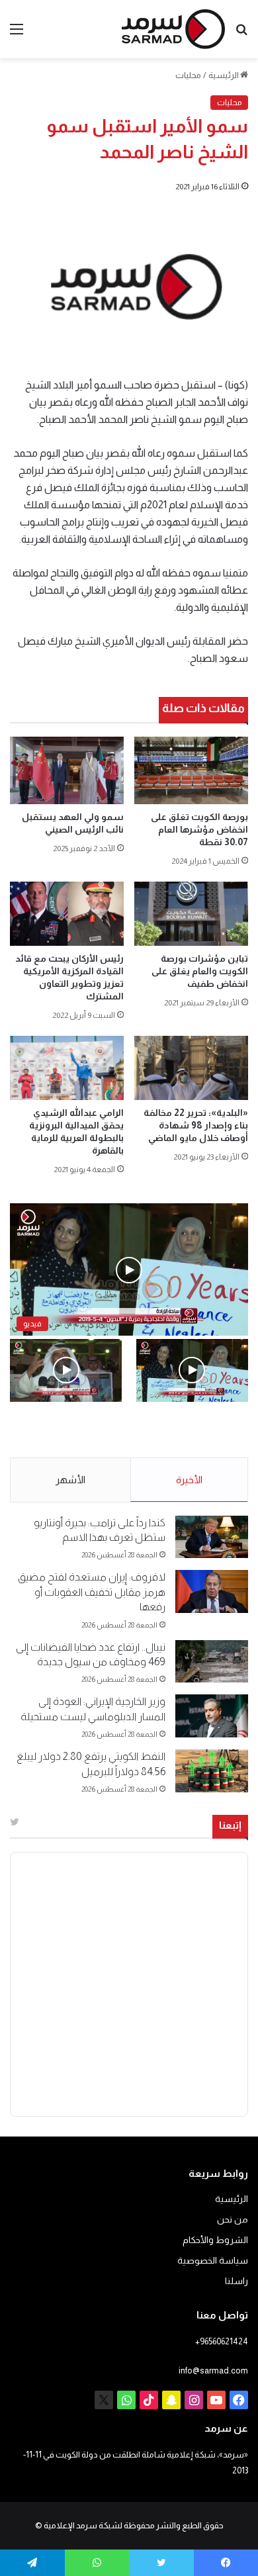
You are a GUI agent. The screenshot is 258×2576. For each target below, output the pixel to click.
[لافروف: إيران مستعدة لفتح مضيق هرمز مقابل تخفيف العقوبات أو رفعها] (212, 1591)
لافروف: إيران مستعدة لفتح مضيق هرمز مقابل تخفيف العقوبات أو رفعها (92, 1592)
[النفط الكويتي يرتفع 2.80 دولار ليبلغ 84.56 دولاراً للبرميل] (212, 1771)
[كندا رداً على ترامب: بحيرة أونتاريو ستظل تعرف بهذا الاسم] (212, 1537)
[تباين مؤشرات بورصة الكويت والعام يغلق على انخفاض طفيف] (191, 914)
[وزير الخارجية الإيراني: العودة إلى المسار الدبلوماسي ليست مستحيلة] (212, 1716)
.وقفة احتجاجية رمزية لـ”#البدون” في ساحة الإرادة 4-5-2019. (204, 1430)
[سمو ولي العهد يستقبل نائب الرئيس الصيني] (67, 770)
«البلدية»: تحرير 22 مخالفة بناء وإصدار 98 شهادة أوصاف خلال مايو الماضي (196, 1125)
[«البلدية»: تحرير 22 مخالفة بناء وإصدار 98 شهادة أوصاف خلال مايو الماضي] (191, 1068)
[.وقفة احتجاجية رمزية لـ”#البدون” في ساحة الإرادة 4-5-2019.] (192, 1370)
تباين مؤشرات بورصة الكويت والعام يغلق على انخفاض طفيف (200, 971)
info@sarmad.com (213, 2370)
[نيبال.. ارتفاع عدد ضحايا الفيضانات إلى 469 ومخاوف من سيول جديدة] (212, 1662)
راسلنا (236, 2281)
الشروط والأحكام (215, 2240)
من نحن (233, 2220)
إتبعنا (230, 1825)
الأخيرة (189, 1480)
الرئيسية (224, 75)
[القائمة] (17, 34)
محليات (188, 75)
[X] (104, 2400)
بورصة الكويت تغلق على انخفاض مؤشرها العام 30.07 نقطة (199, 829)
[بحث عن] (241, 34)
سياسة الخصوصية (213, 2261)
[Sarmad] (173, 29)
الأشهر (70, 1480)
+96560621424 (222, 2341)
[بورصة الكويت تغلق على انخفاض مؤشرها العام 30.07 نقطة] (191, 770)
